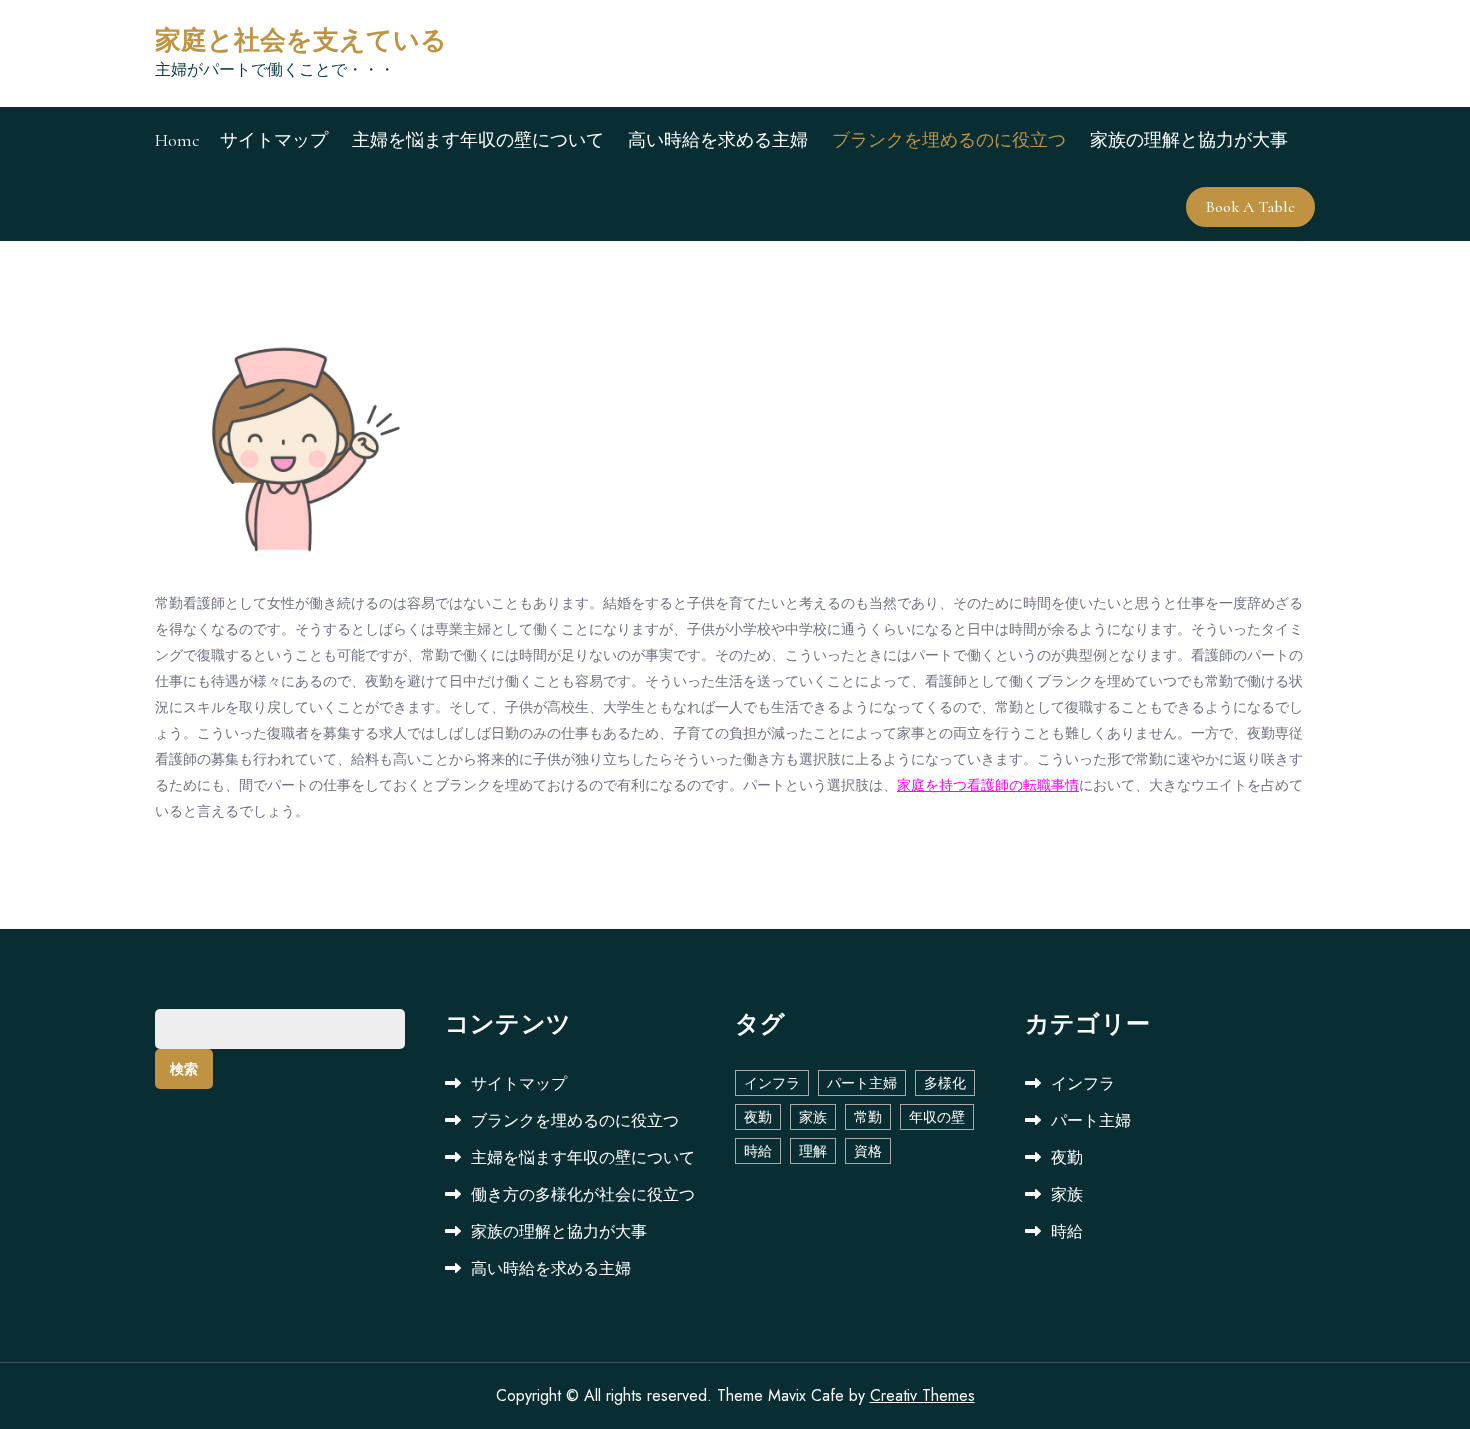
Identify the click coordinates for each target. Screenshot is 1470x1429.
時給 (758, 1151)
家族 (813, 1117)
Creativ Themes (922, 1395)
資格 (868, 1151)
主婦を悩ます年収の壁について (478, 140)
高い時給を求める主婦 (718, 140)
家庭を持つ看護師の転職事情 (988, 785)
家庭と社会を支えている (301, 40)
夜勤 (758, 1117)
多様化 (945, 1083)
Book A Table (1250, 207)
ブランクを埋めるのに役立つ (949, 140)
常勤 (868, 1117)
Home (177, 140)
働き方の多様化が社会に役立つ (583, 1194)
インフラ (772, 1083)
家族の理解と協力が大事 (1189, 140)
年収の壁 (937, 1117)
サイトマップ (274, 140)
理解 (813, 1151)
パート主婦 (862, 1083)
